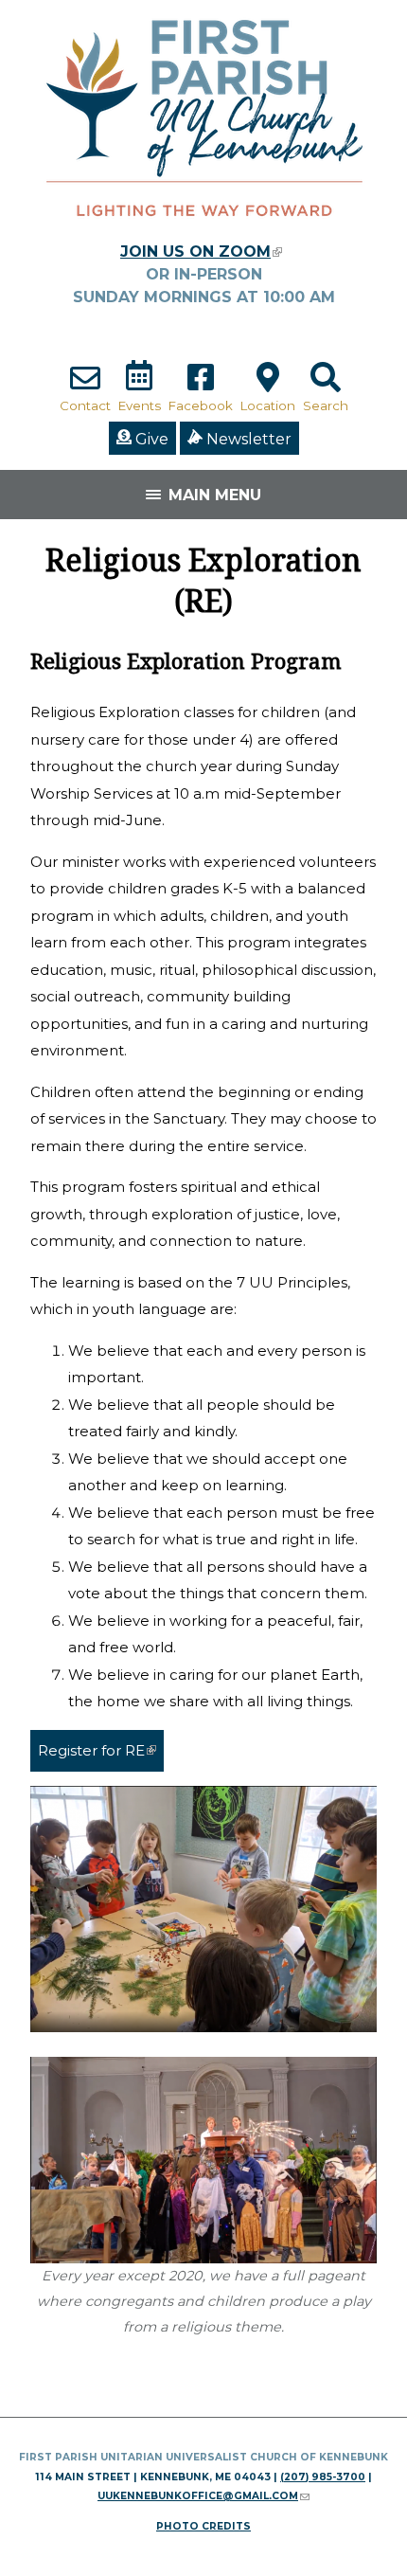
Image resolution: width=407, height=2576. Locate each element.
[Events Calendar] (139, 387)
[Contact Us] (85, 387)
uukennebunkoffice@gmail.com (203, 2496)
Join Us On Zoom (201, 252)
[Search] (326, 387)
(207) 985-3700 (323, 2477)
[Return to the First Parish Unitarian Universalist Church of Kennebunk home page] (203, 232)
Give (150, 439)
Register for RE (101, 1750)
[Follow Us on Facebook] (201, 387)
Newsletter (247, 439)
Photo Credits (203, 2526)
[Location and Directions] (268, 387)
